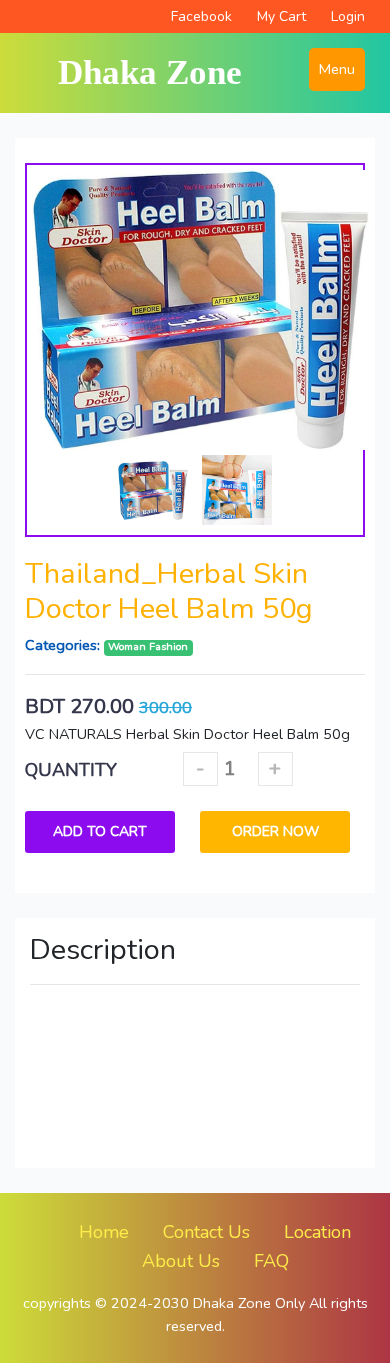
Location (317, 1232)
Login (348, 16)
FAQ (271, 1261)
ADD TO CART (100, 831)
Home (104, 1232)
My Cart (281, 16)
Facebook (201, 16)
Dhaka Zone (150, 72)
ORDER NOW (275, 831)
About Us (181, 1261)
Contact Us (206, 1232)
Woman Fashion (148, 647)
